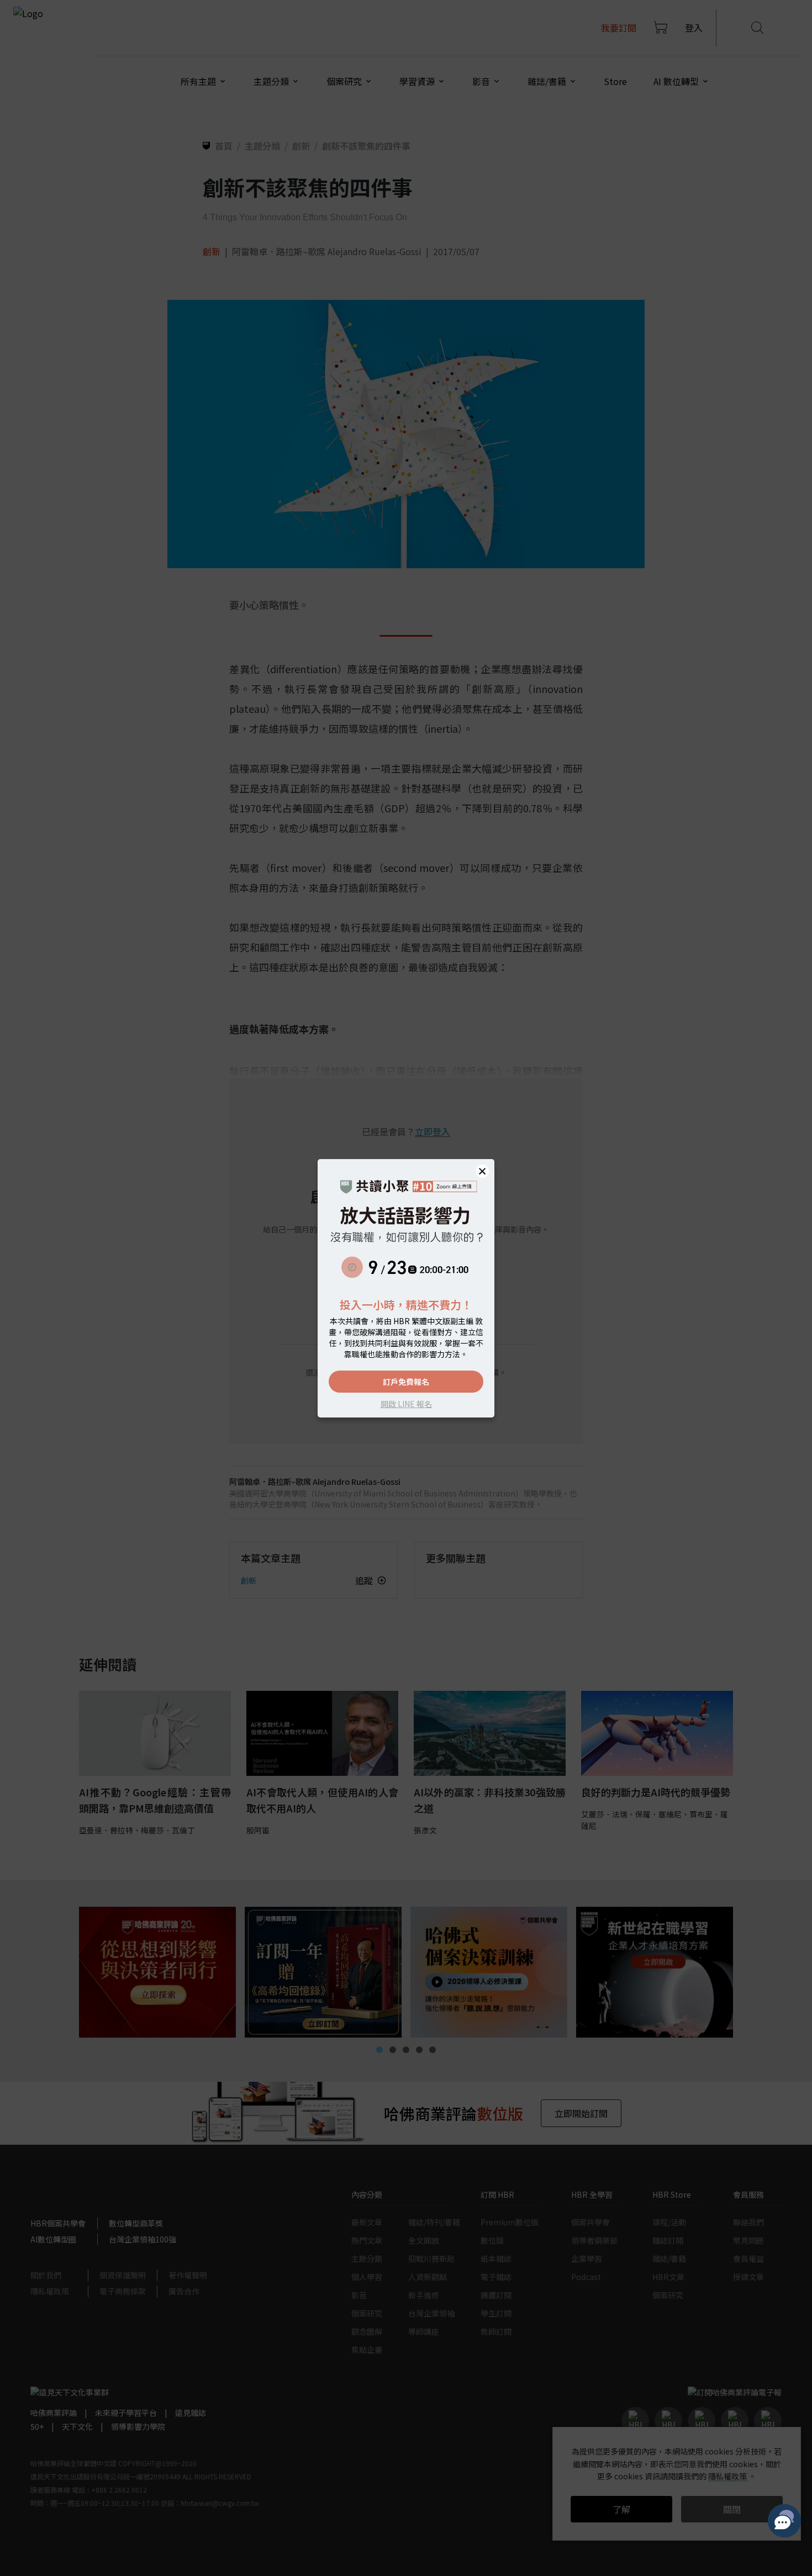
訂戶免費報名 (406, 1382)
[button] (482, 1171)
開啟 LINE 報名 (406, 1404)
